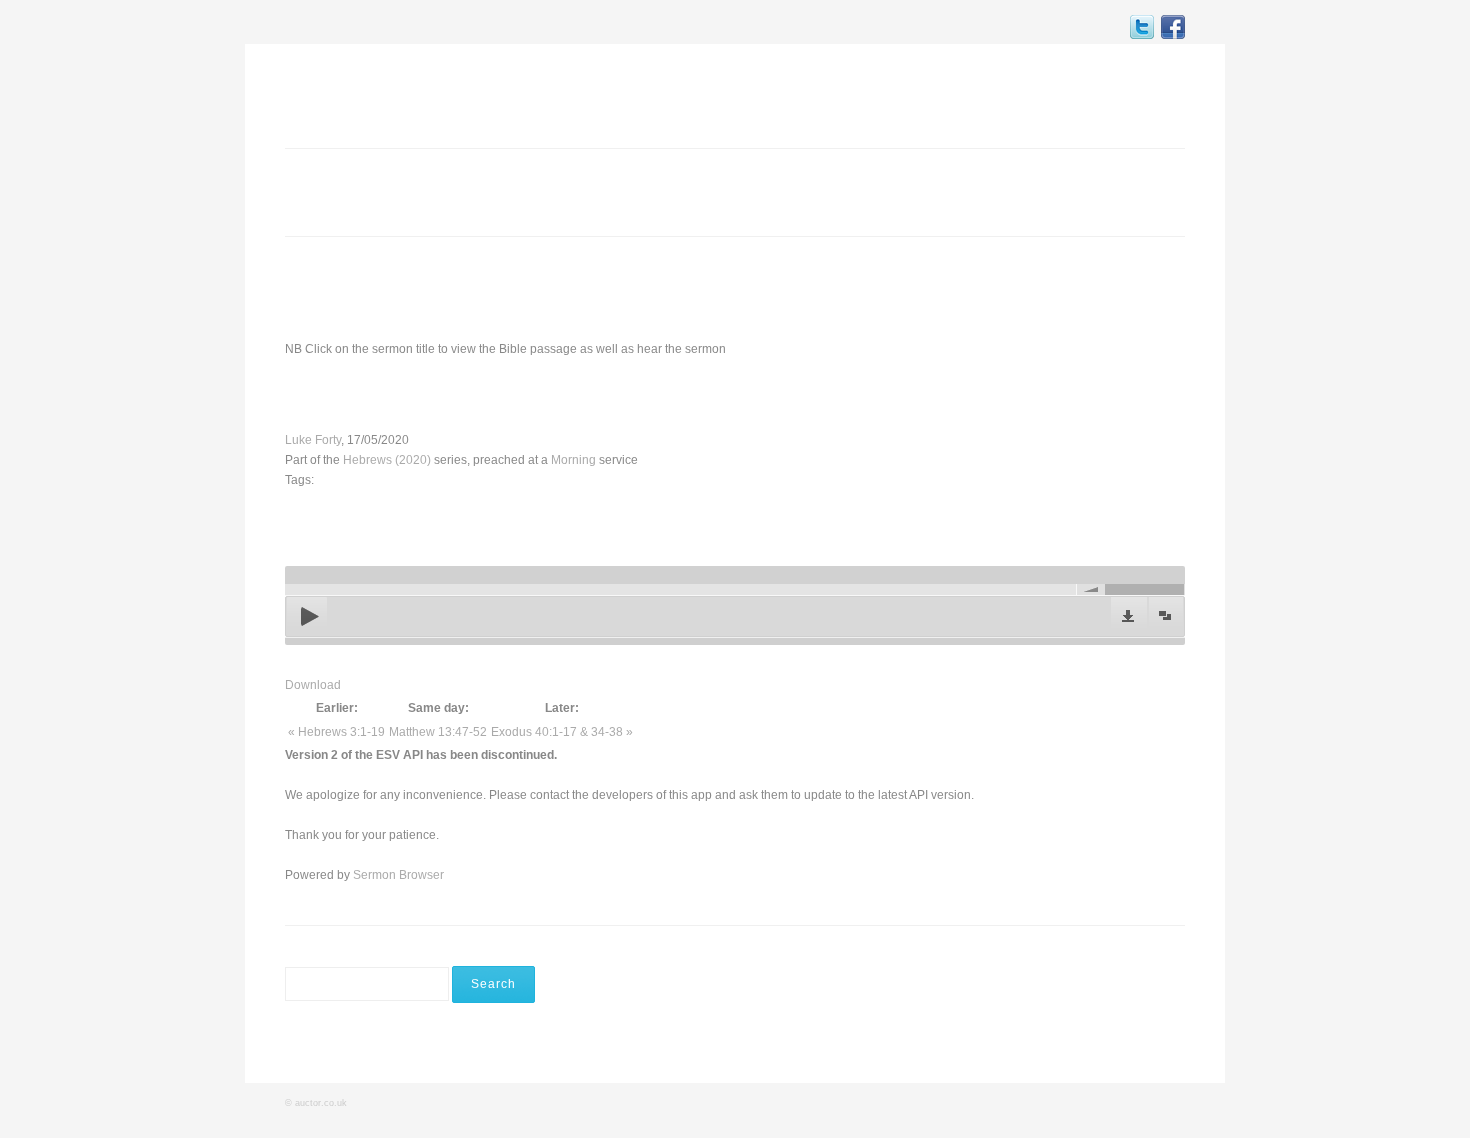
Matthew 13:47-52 (438, 732)
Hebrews (486, 394)
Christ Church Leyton (390, 94)
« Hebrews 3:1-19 (336, 732)
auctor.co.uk (321, 1103)
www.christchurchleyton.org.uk (1030, 287)
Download (313, 685)
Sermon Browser (398, 875)
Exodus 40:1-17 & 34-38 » (562, 732)
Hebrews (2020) (387, 460)
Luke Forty (313, 440)
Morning (573, 460)
